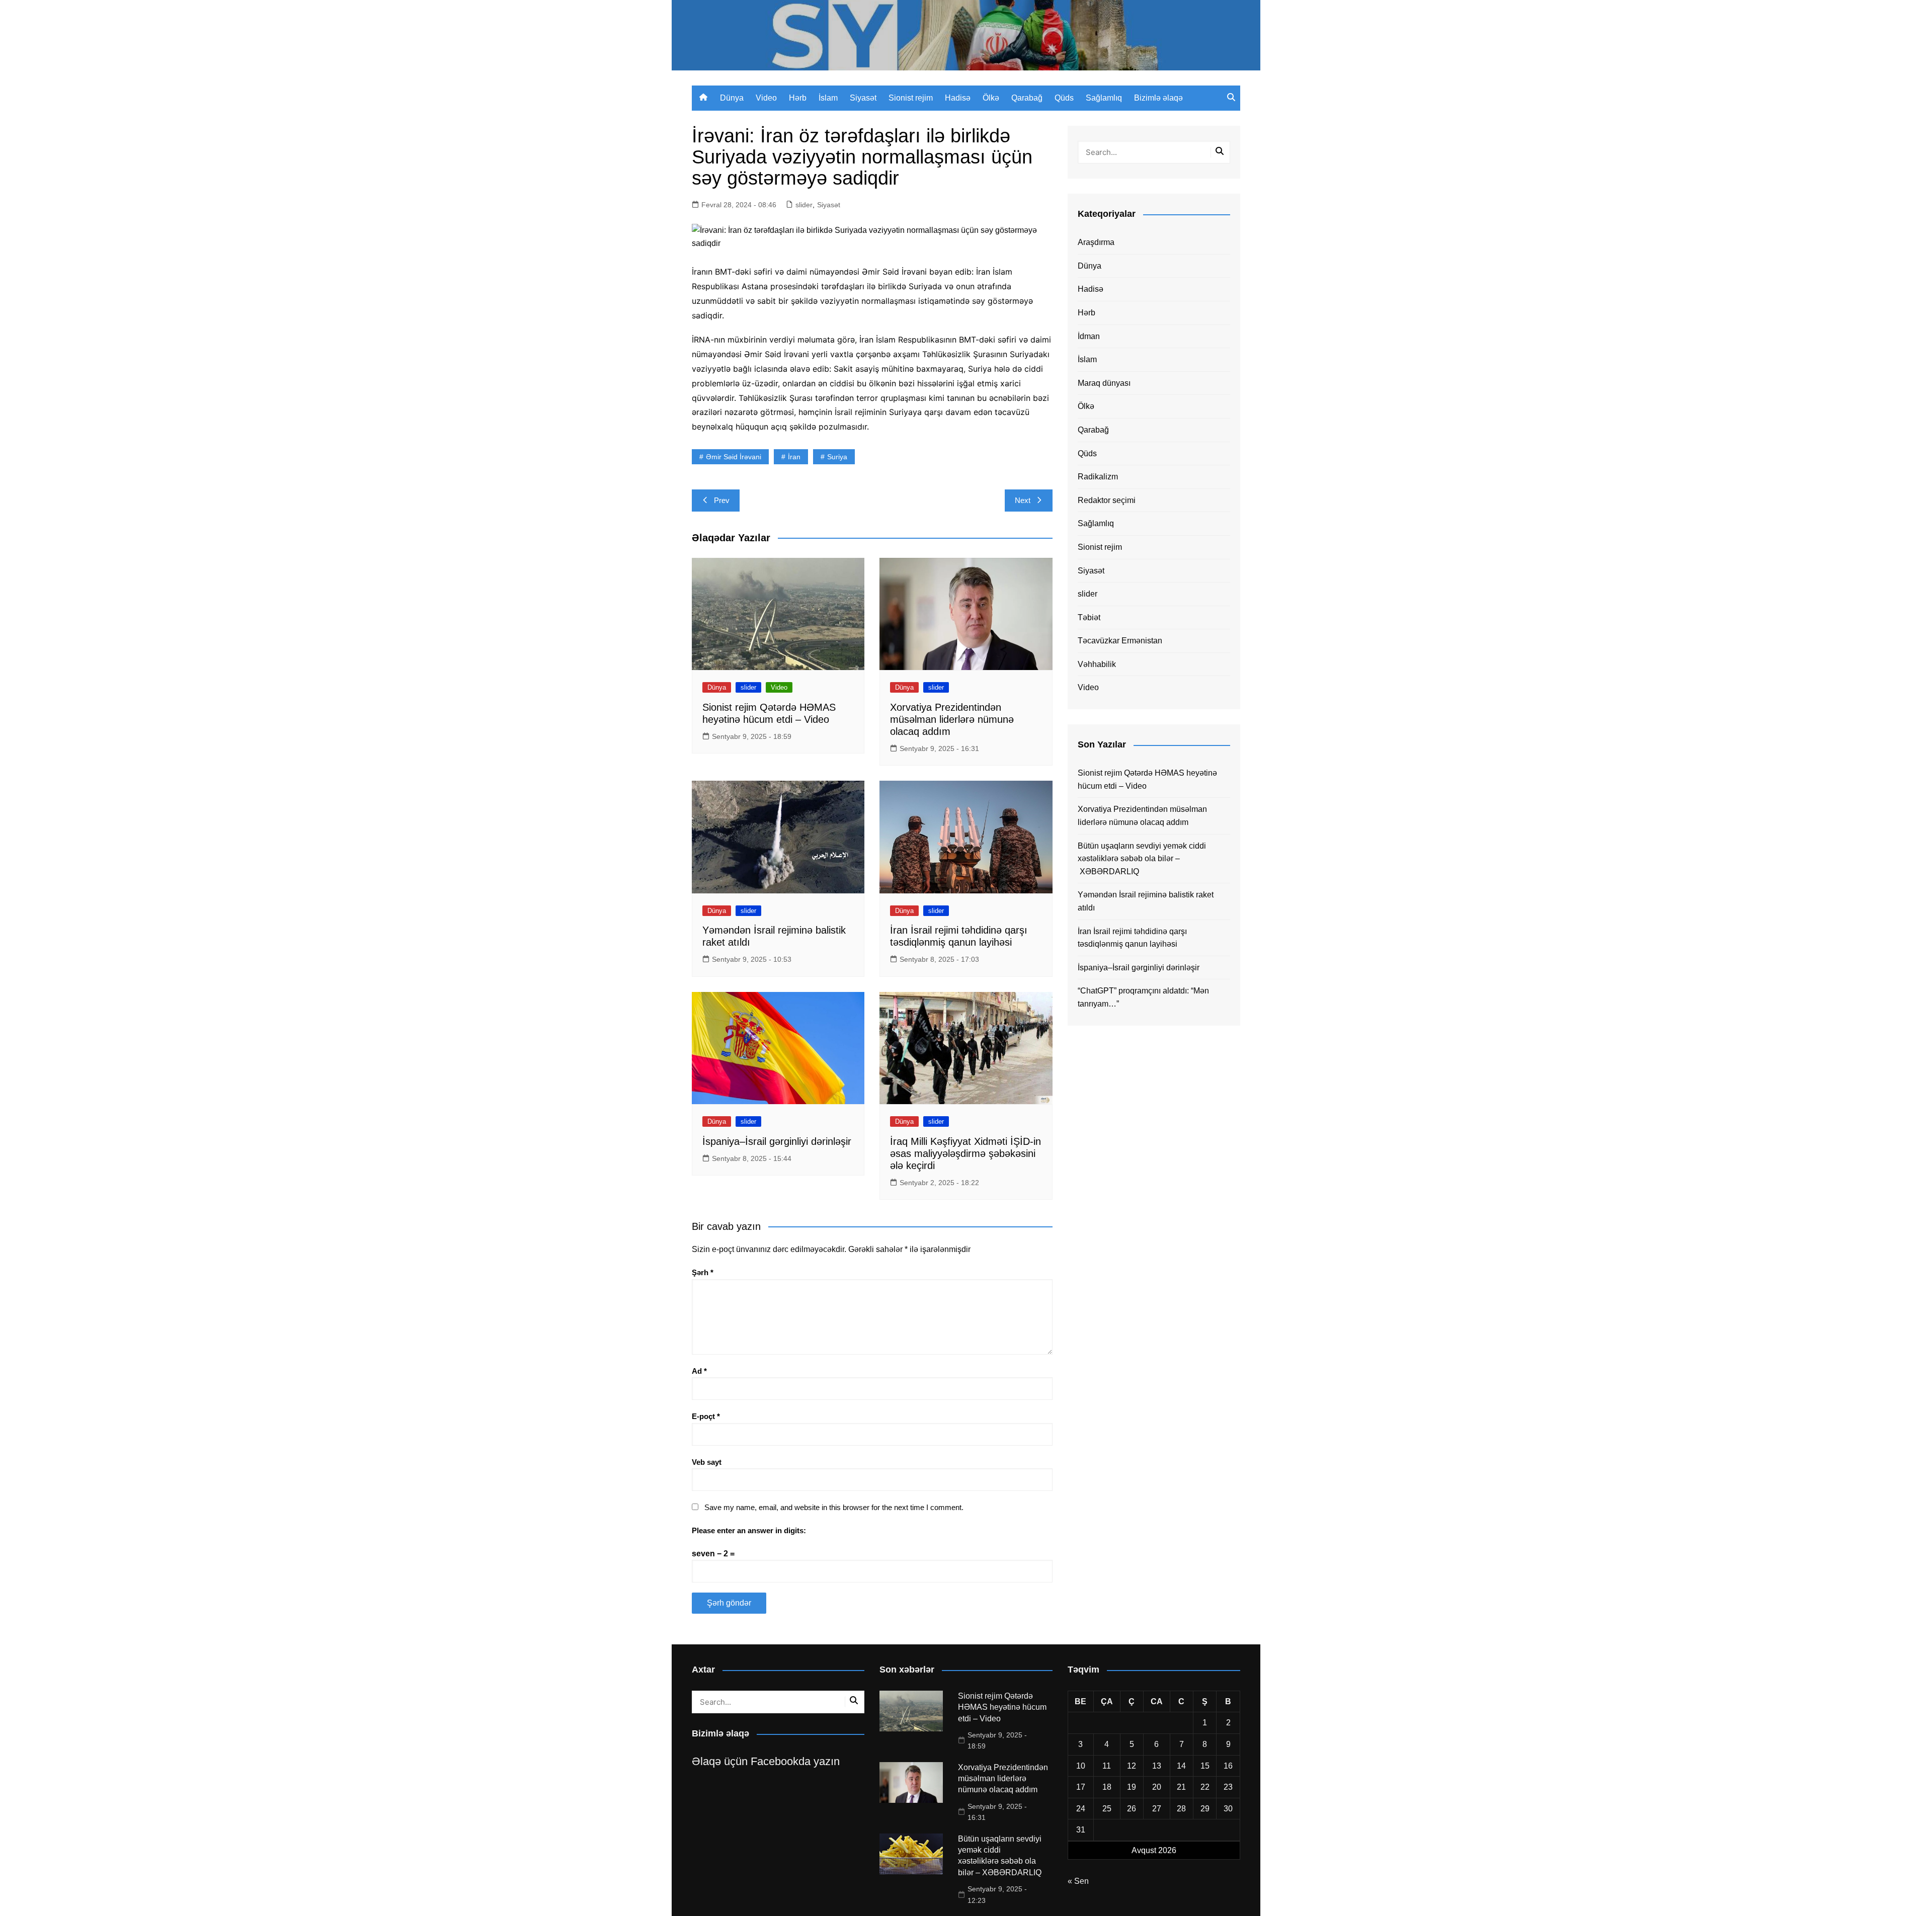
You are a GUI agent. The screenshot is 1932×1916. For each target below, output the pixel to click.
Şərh (703, 1272)
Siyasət (863, 98)
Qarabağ (1027, 98)
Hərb (798, 98)
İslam (828, 98)
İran (794, 457)
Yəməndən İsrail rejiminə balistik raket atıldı (1146, 901)
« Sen (1078, 1881)
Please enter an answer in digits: (749, 1530)
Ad (699, 1371)
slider (804, 205)
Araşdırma (1096, 242)
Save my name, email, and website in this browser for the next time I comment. (834, 1507)
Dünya (732, 98)
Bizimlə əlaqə (1158, 98)
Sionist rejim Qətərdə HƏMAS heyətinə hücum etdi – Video (1147, 779)
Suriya (837, 457)
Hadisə (958, 98)
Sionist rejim (911, 98)
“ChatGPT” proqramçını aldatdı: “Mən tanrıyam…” (1143, 997)
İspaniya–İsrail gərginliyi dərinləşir (777, 1141)
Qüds (1064, 98)
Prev (722, 500)
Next (1023, 500)
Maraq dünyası (1104, 383)
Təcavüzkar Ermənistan (1120, 641)
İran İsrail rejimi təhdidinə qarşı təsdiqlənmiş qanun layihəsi (1132, 938)
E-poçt (706, 1416)
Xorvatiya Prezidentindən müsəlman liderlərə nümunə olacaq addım (952, 719)
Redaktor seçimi (1107, 500)
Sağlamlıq (1104, 98)
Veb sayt (707, 1462)
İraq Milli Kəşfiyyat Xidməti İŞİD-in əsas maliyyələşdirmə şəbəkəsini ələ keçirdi (965, 1153)
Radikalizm (1098, 477)
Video (766, 98)
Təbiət (1089, 617)
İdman (1089, 336)
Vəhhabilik (1097, 664)
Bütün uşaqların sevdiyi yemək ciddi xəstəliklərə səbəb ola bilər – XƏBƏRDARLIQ (1142, 859)
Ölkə (991, 98)
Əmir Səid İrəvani (734, 457)
